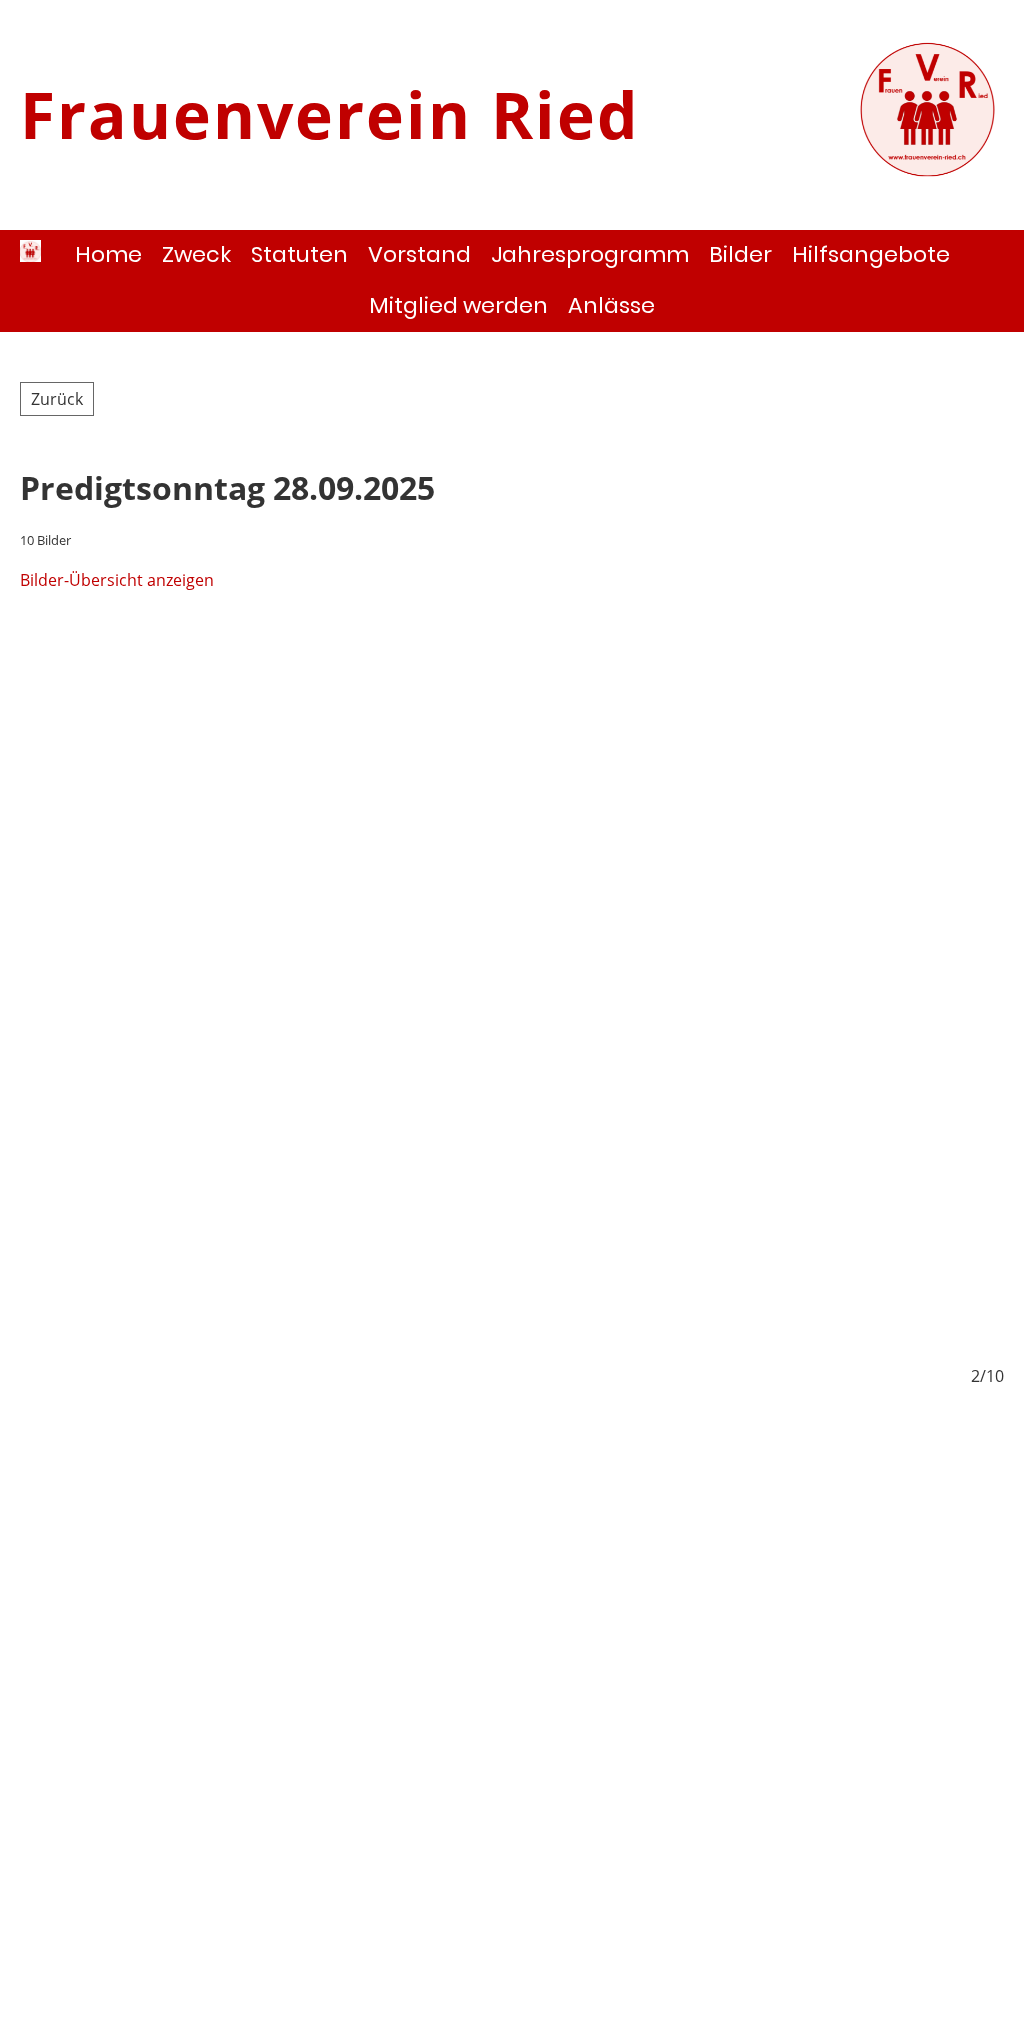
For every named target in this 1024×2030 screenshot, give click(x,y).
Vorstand (419, 254)
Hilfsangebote (871, 254)
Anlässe (611, 305)
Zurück (57, 399)
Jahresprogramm (590, 254)
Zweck (196, 254)
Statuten (299, 254)
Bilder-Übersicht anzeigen (117, 580)
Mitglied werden (458, 305)
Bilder (740, 254)
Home (108, 254)
